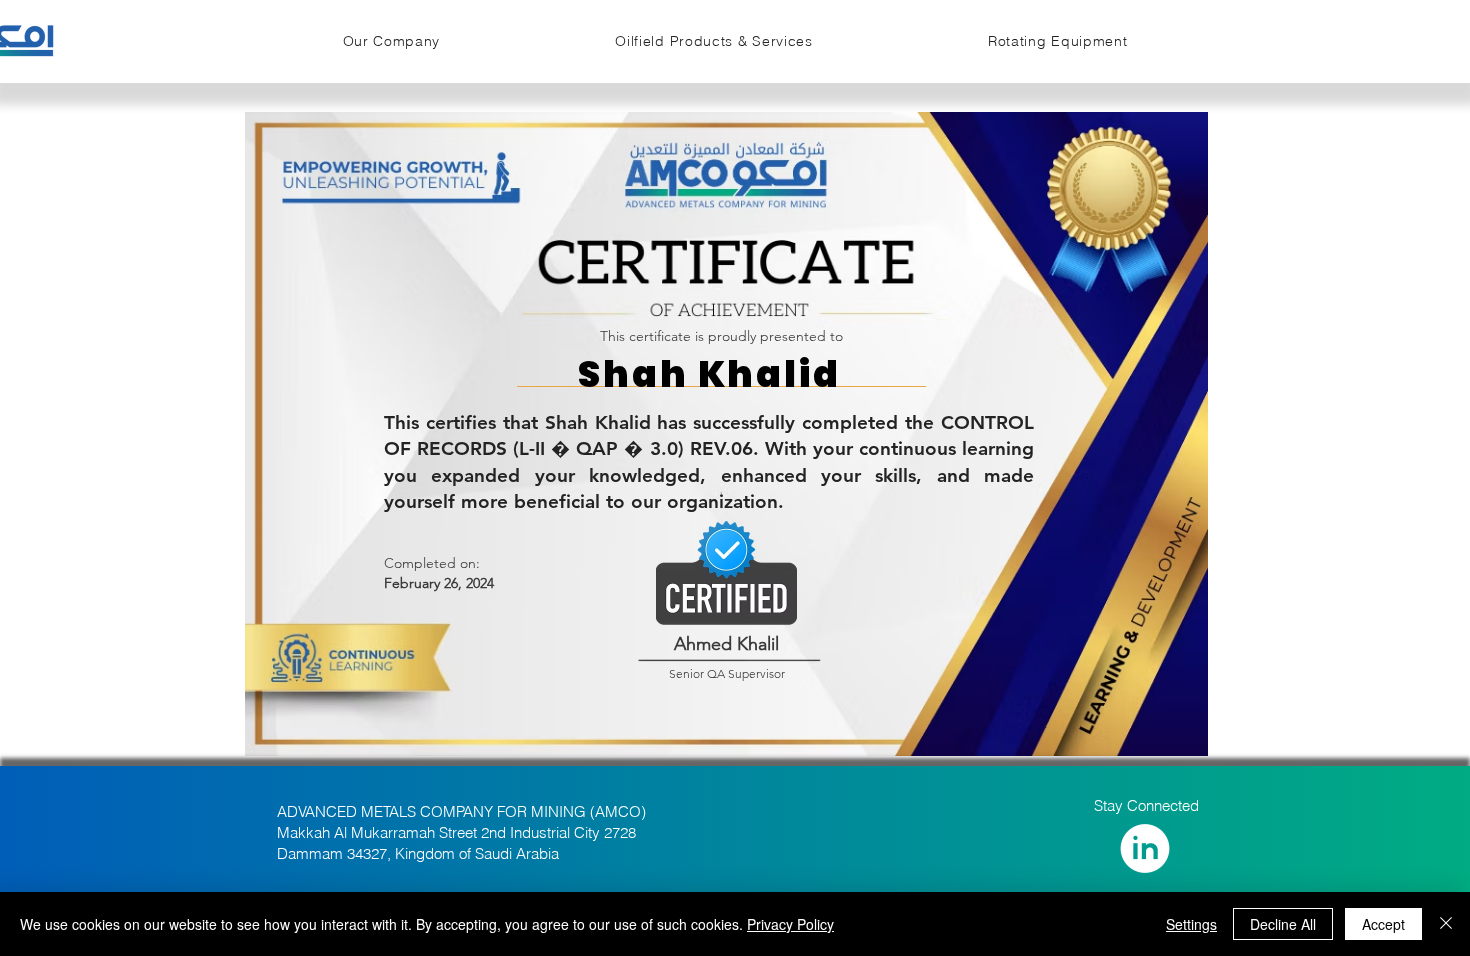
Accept (1383, 924)
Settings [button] (1191, 924)
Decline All (1283, 924)
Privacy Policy (790, 924)
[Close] (1446, 924)
